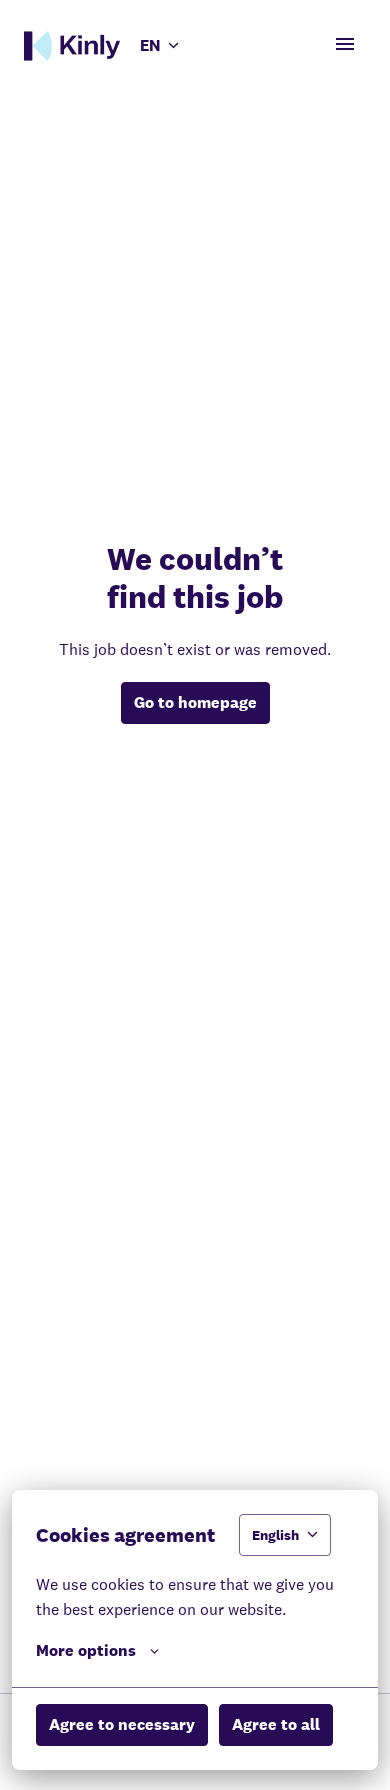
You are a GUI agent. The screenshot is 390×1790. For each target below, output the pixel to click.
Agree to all (276, 1724)
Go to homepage (195, 702)
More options (86, 1650)
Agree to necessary (122, 1724)
